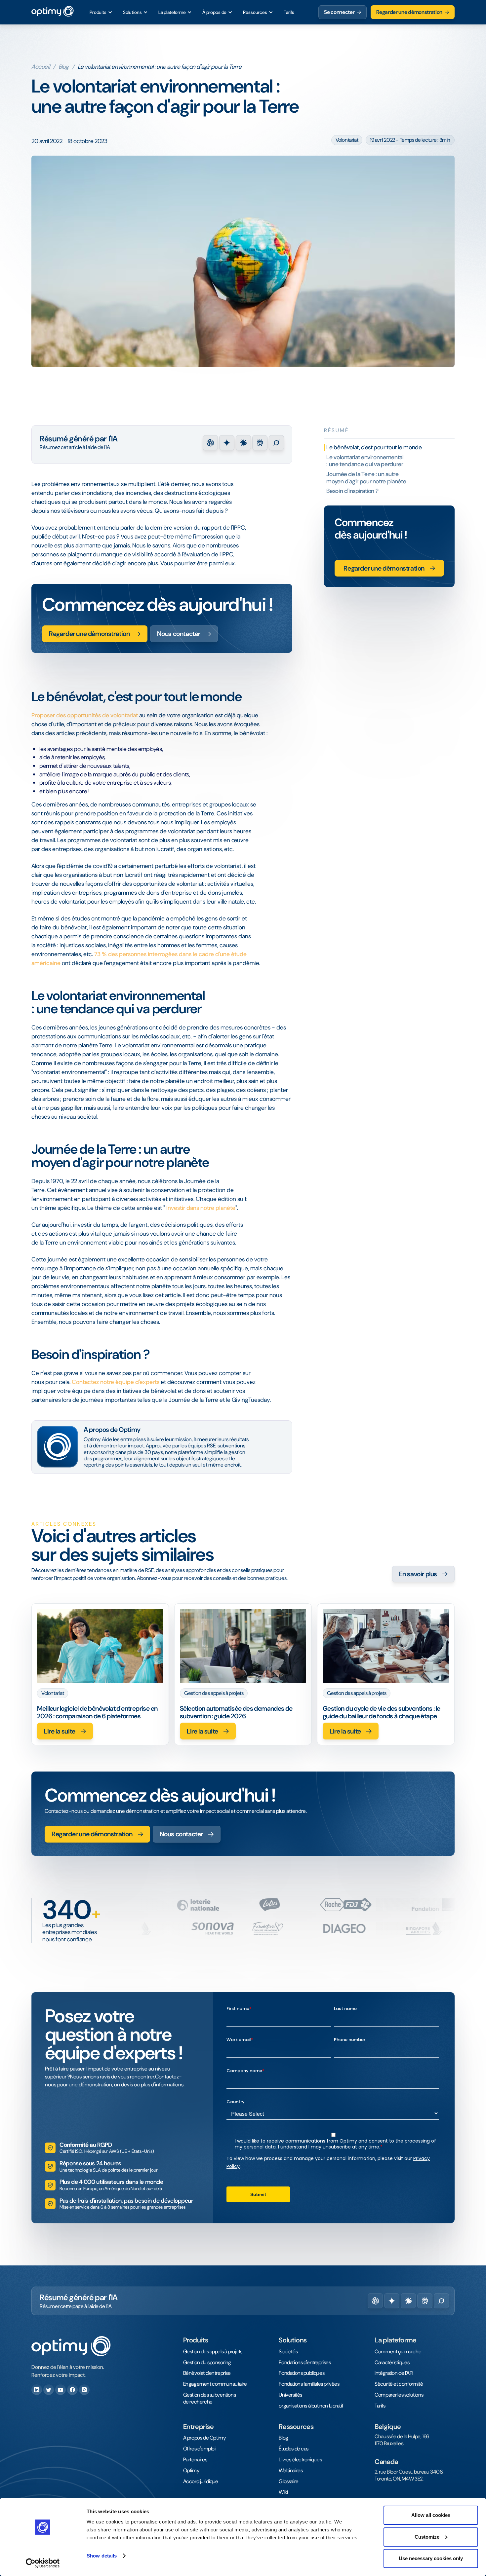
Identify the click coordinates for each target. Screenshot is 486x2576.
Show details (102, 2556)
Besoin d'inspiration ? (352, 491)
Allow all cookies (431, 2515)
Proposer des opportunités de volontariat (85, 715)
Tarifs (289, 12)
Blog (64, 67)
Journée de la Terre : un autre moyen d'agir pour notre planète (366, 478)
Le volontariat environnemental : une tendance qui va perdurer (365, 461)
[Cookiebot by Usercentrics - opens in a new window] (43, 2563)
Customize (427, 2537)
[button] (101, 12)
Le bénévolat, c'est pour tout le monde (375, 447)
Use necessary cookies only (431, 2558)
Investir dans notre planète (201, 1208)
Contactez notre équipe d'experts (116, 1382)
